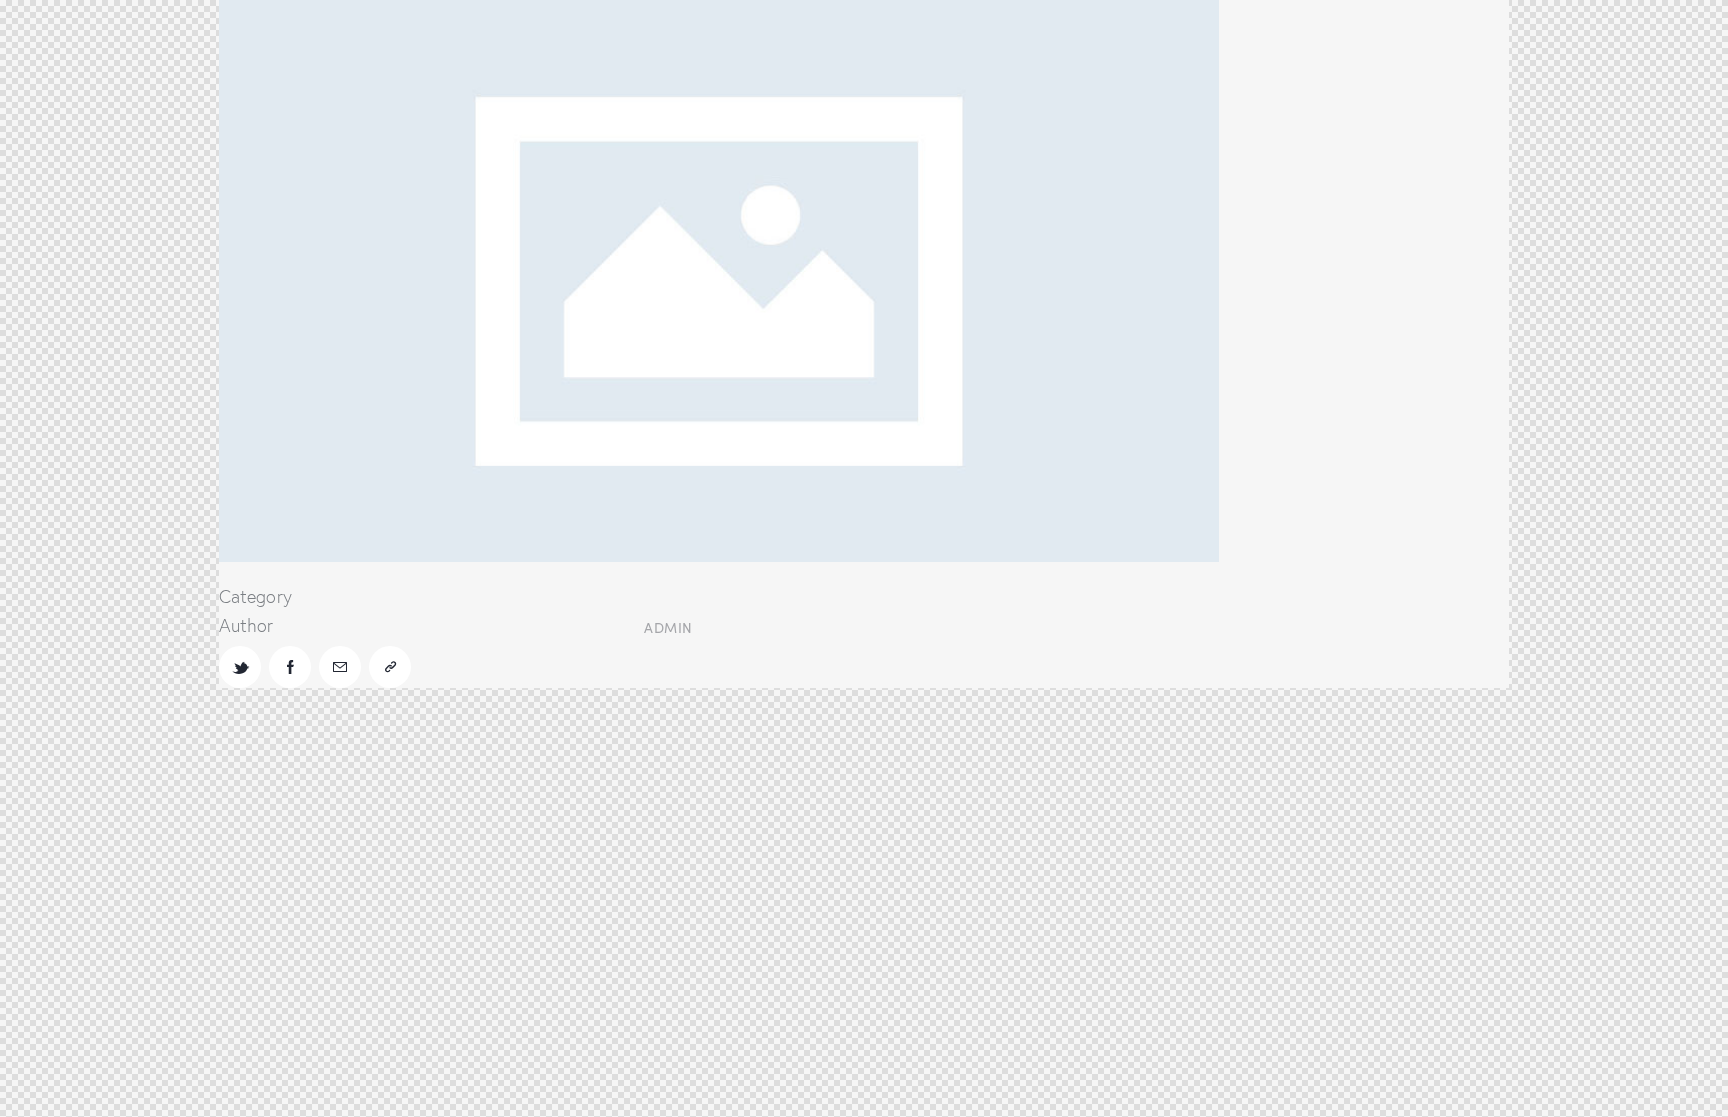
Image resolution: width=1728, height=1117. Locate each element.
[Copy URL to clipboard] (390, 667)
